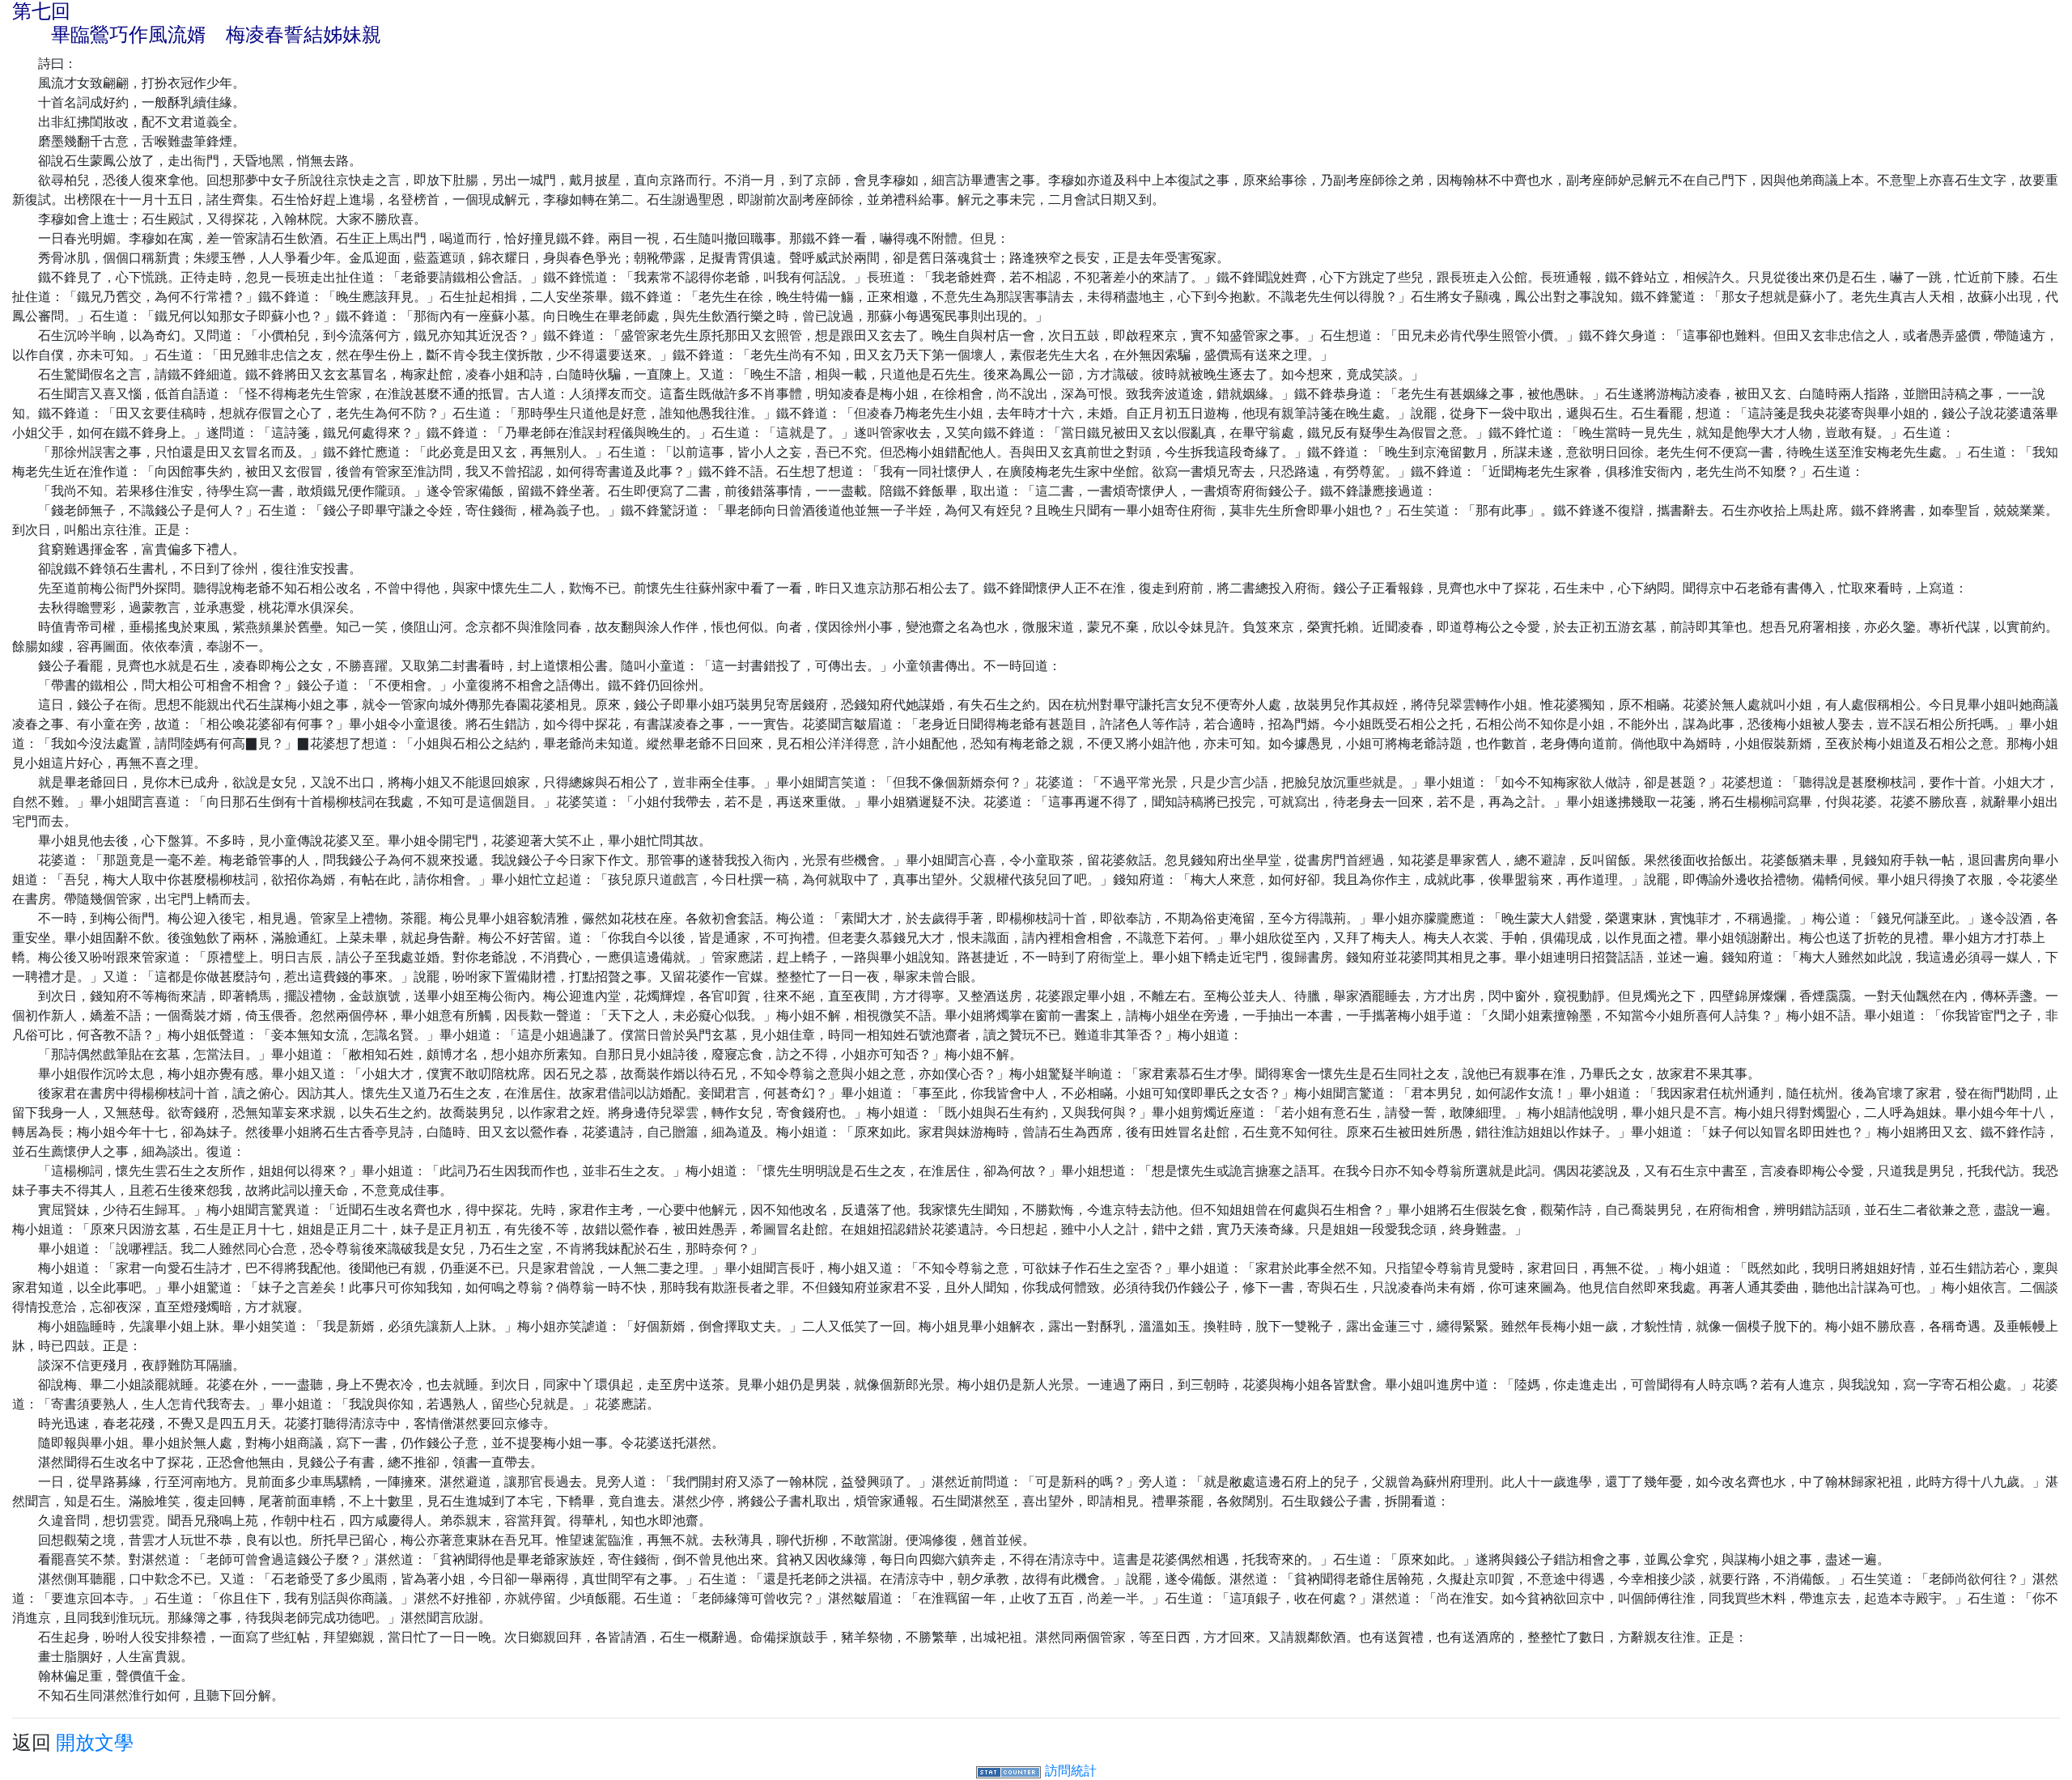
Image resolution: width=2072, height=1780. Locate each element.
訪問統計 (1071, 1770)
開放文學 (95, 1742)
